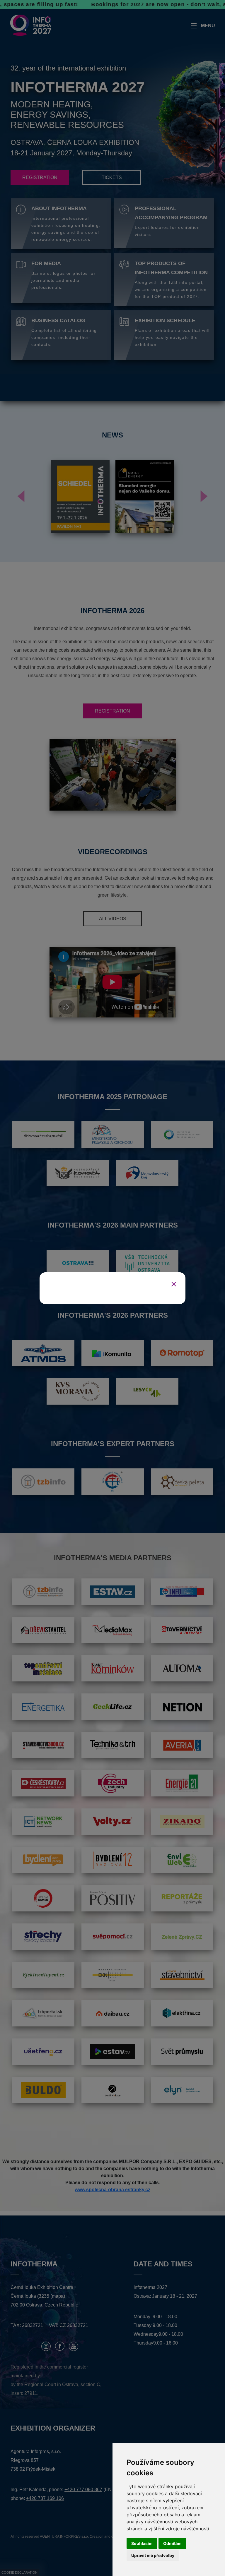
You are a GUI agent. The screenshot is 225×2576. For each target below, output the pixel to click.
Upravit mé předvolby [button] (153, 2555)
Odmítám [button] (172, 2543)
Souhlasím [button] (142, 2543)
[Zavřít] (174, 1284)
